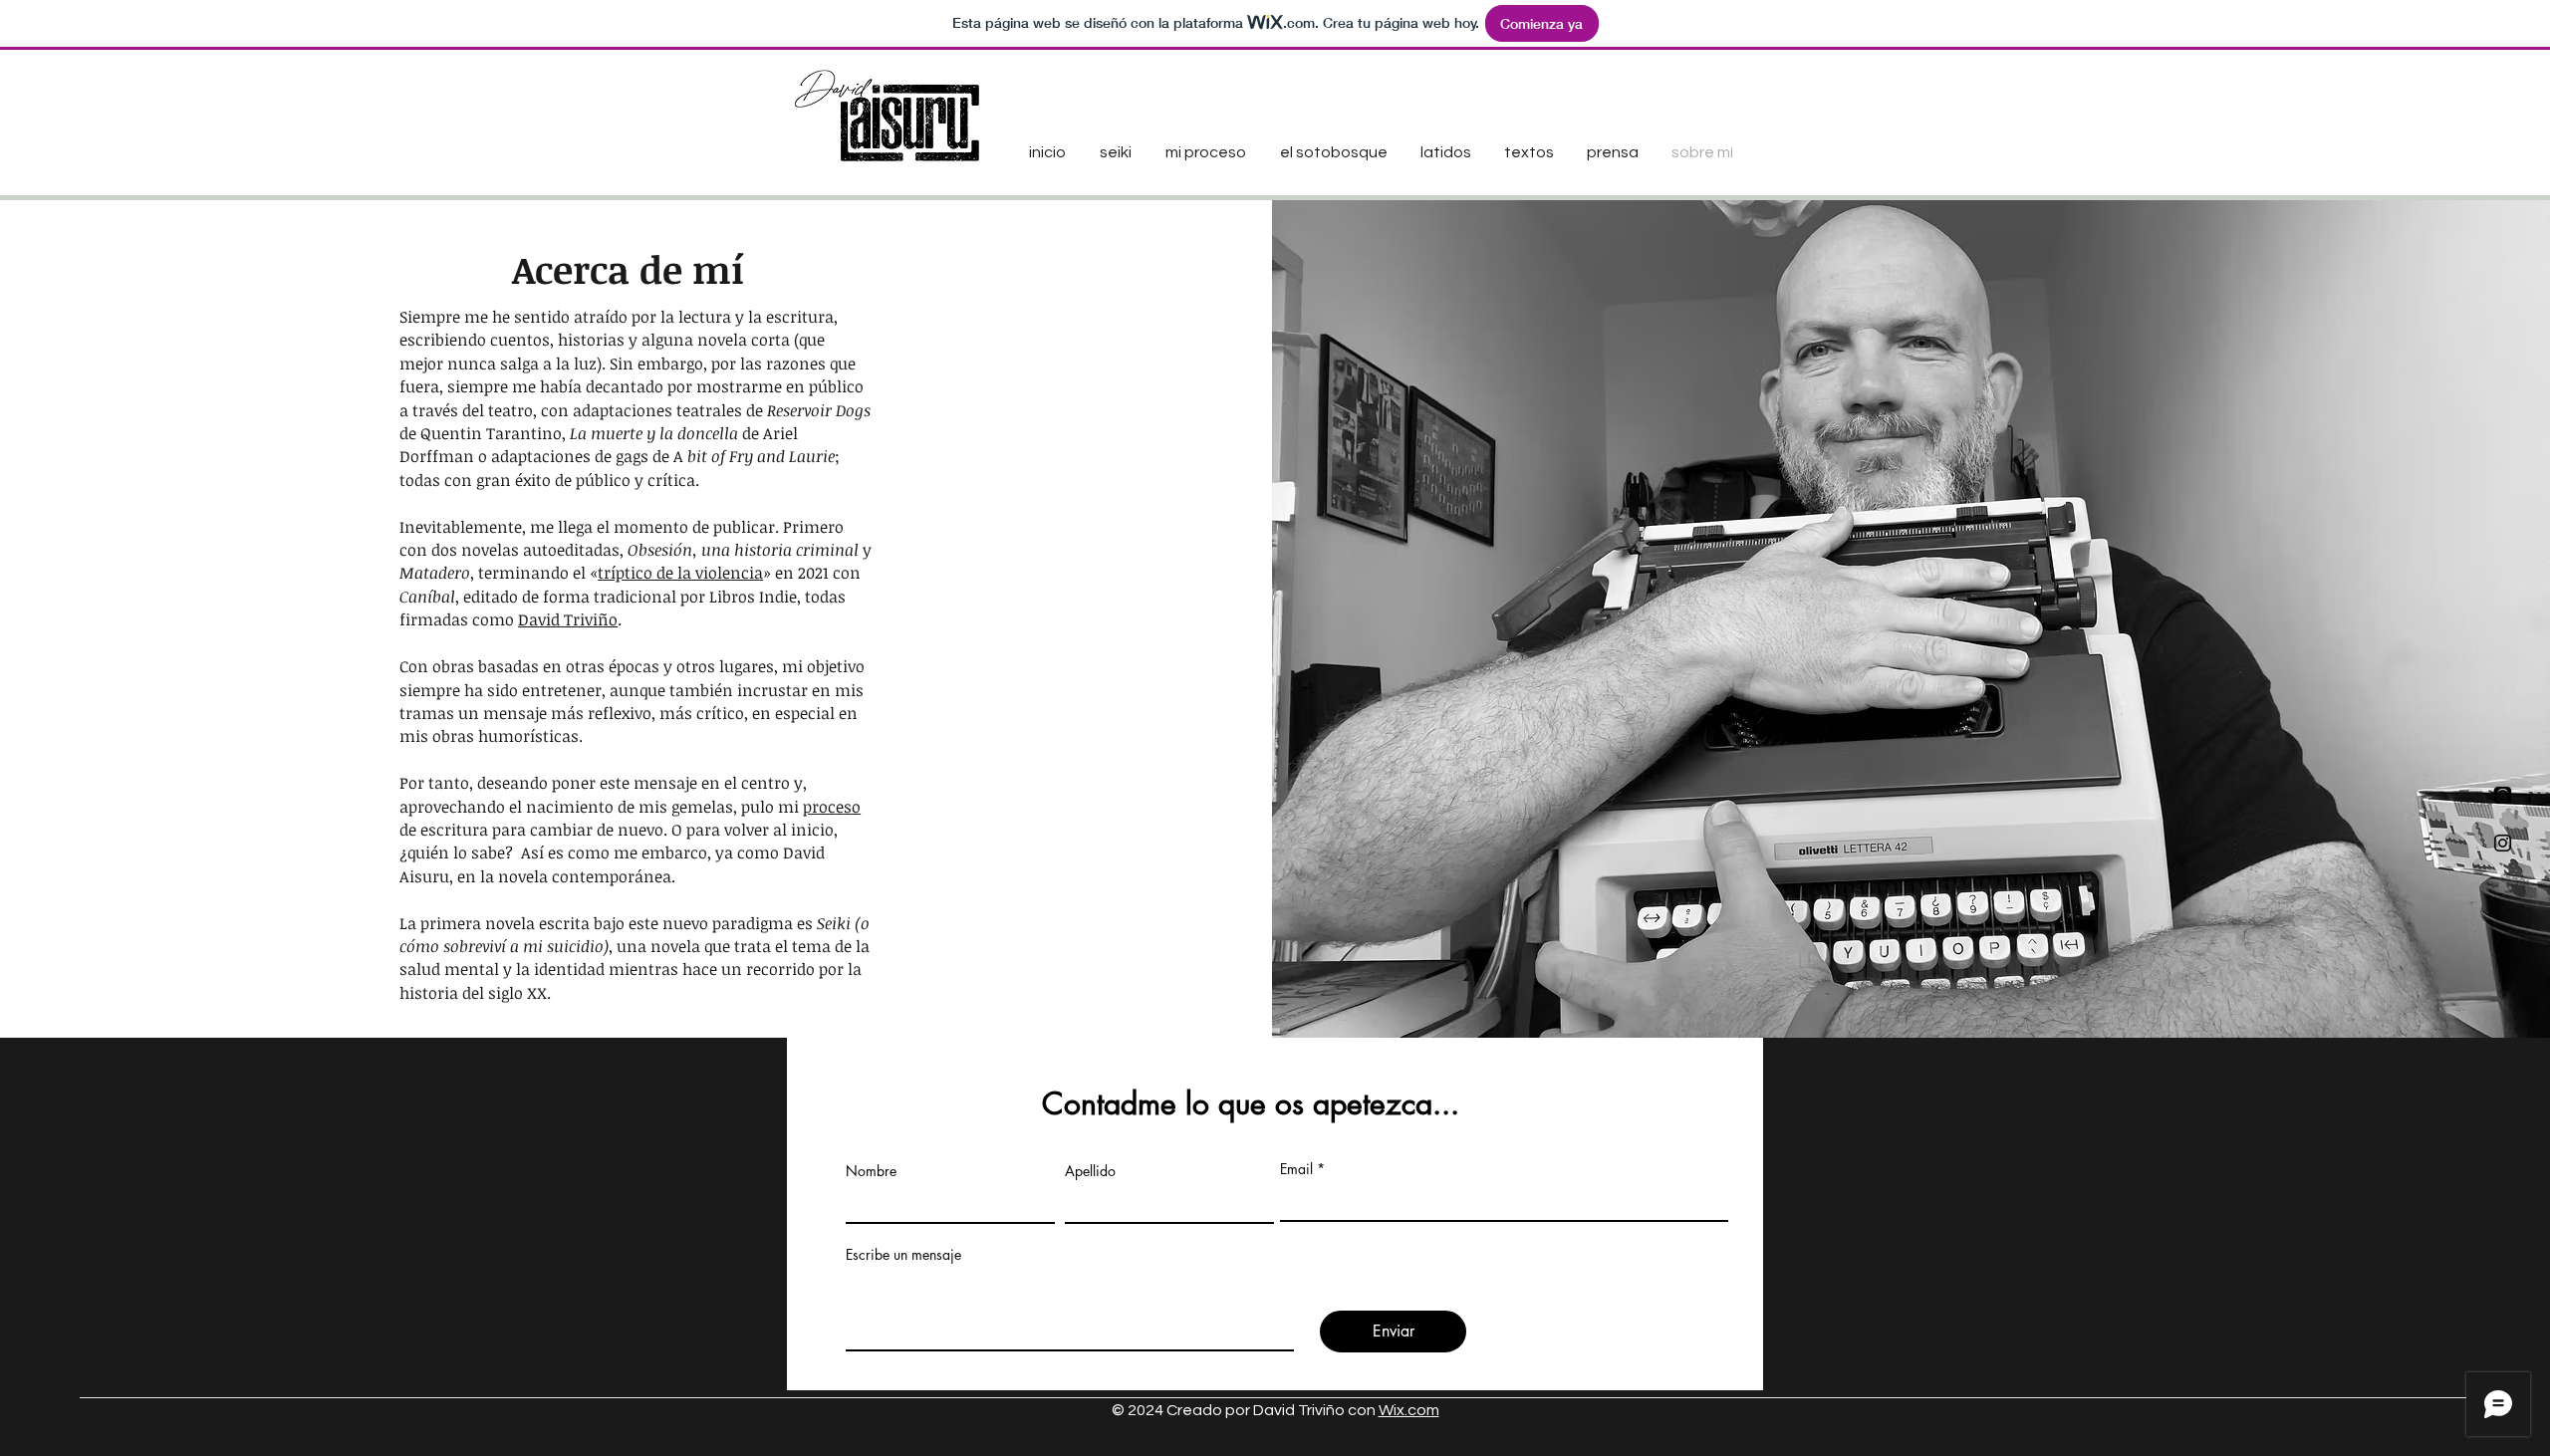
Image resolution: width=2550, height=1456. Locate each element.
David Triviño (568, 619)
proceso (832, 807)
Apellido (1090, 1171)
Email (1296, 1169)
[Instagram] (2503, 843)
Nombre (871, 1171)
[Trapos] (2503, 795)
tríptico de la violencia (680, 573)
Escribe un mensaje (903, 1255)
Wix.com (1409, 1410)
